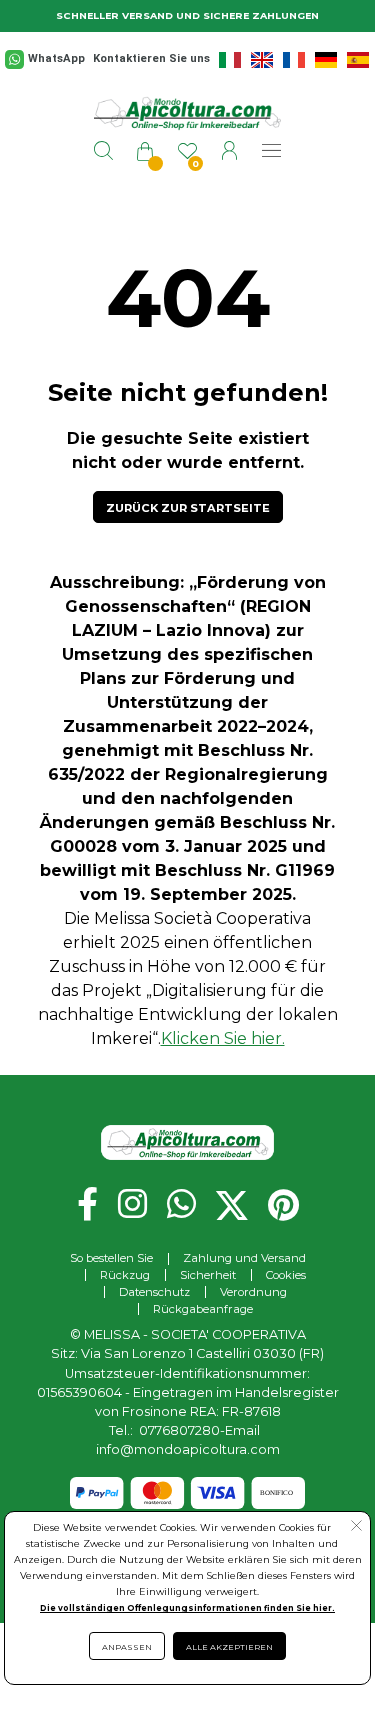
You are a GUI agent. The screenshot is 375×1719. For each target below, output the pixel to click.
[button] (188, 507)
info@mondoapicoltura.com (188, 1449)
